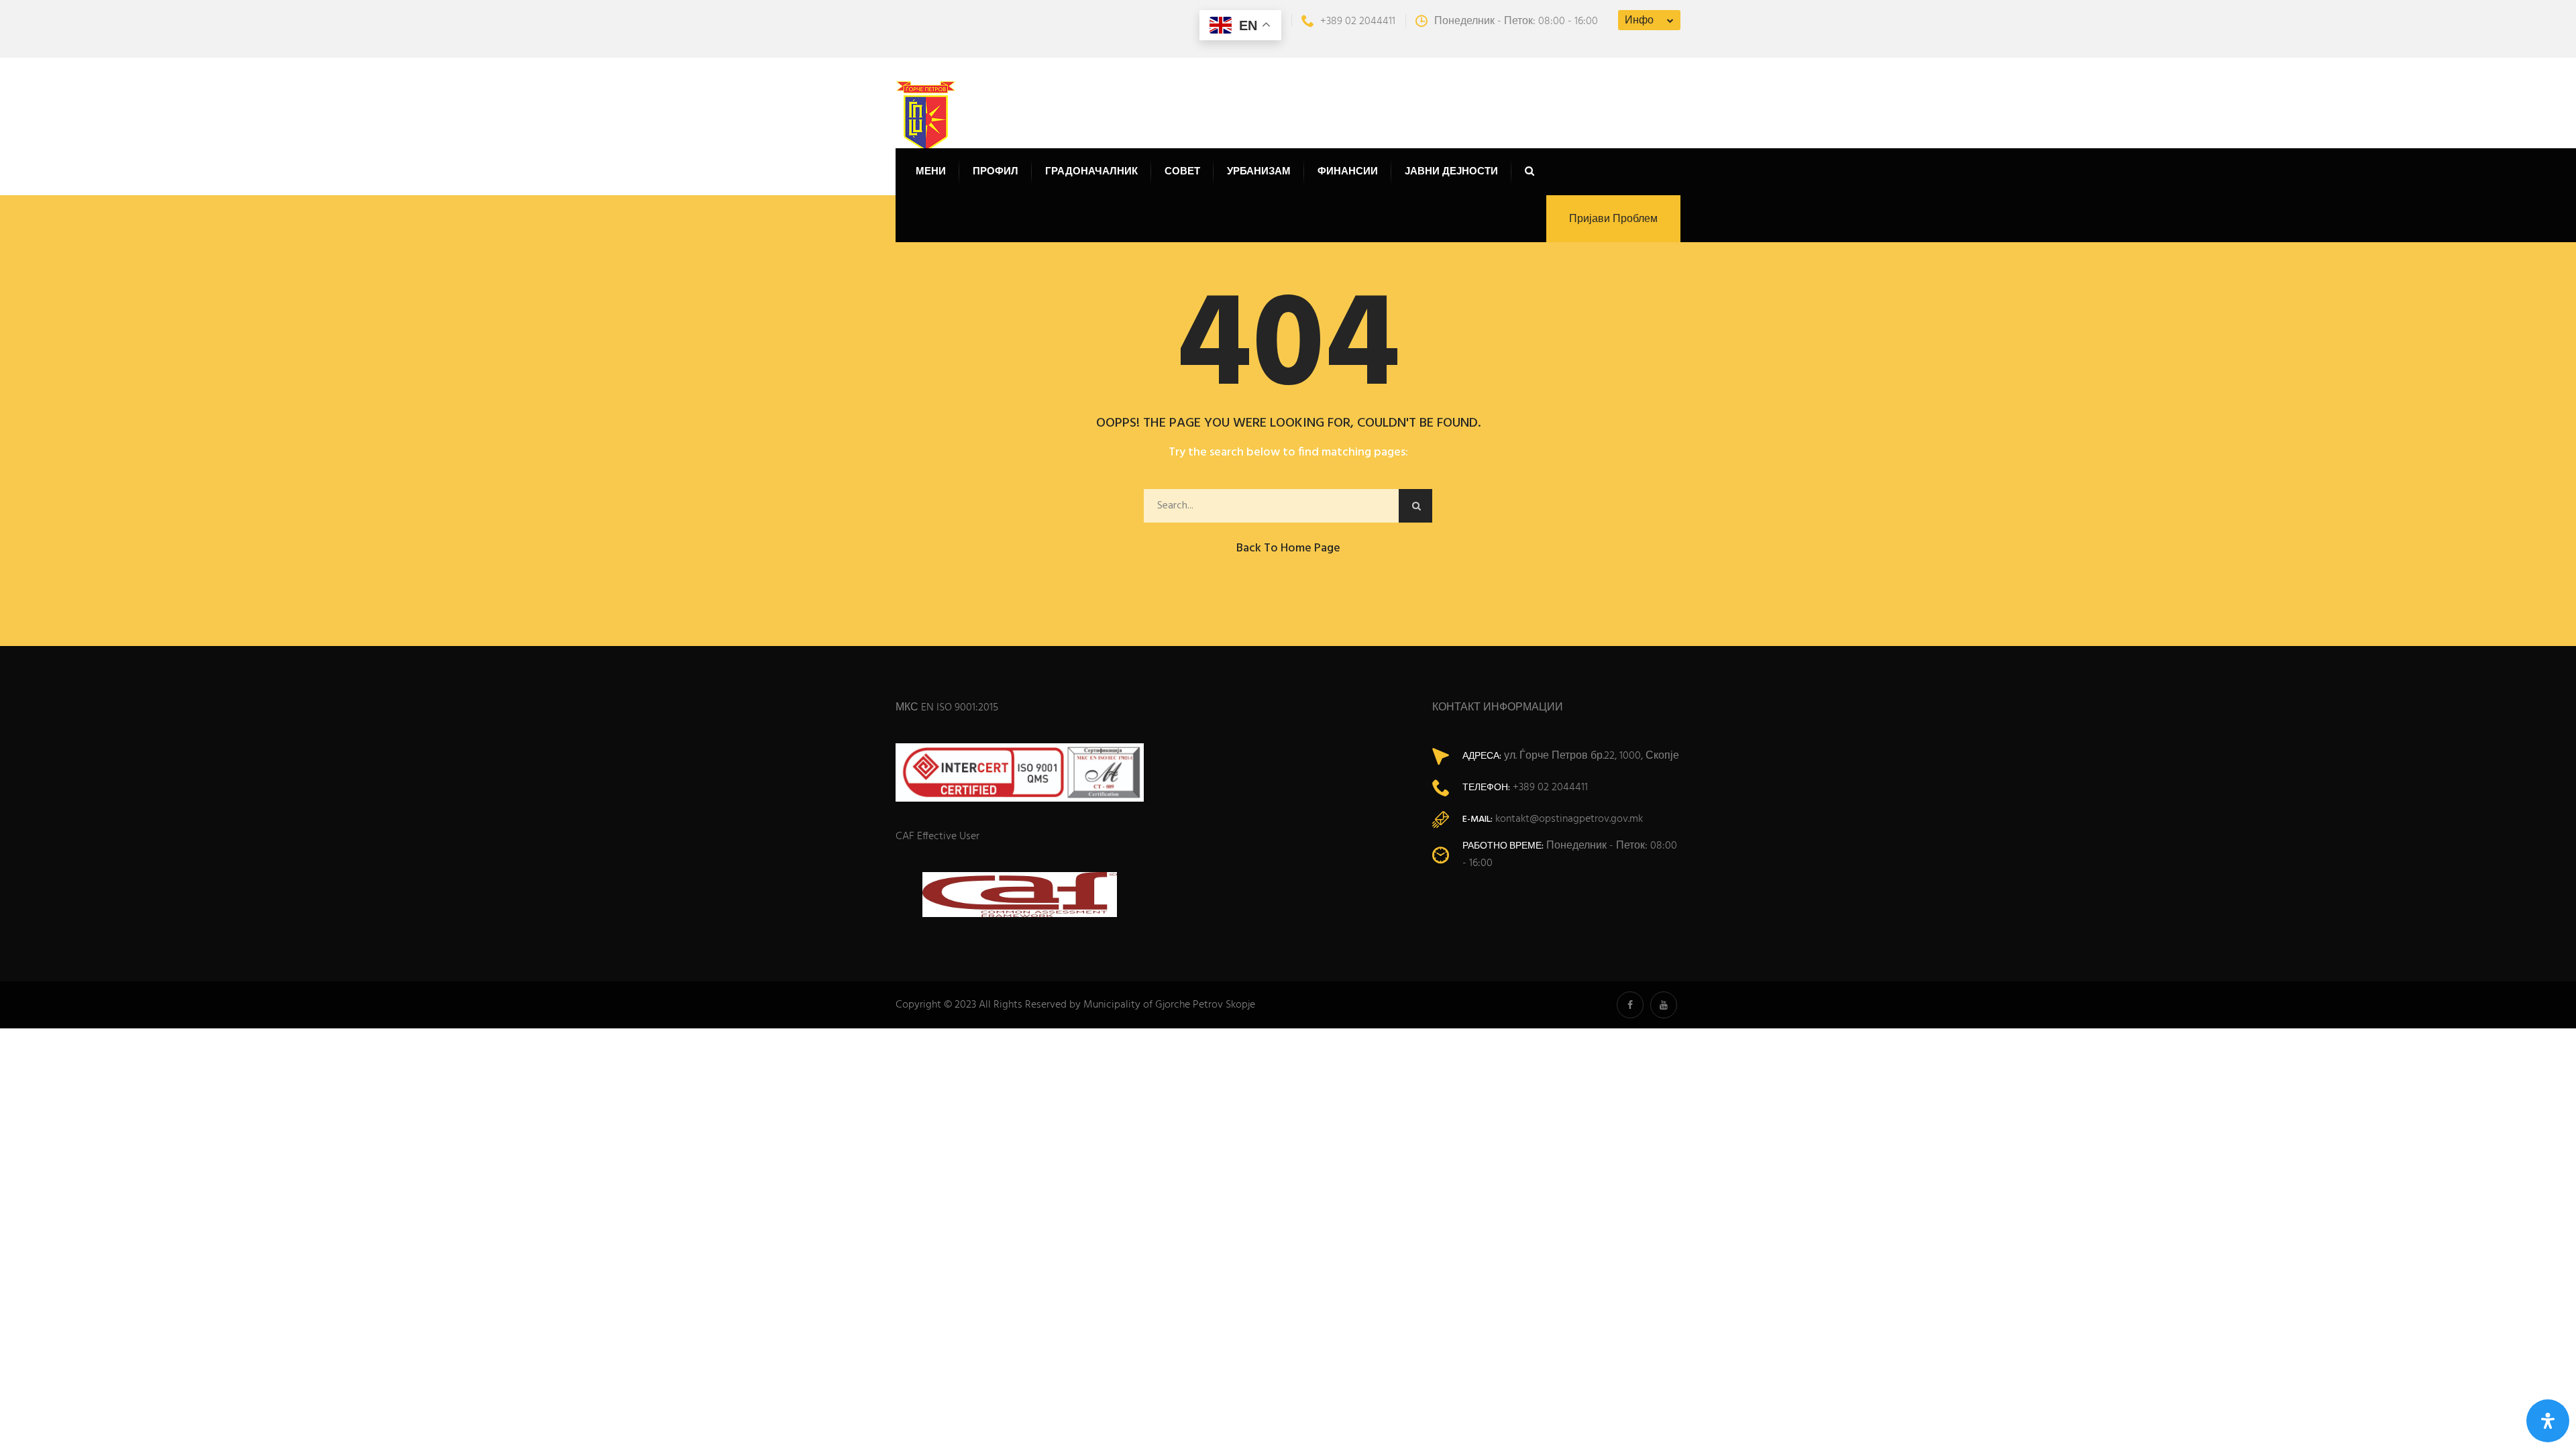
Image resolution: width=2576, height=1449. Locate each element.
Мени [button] (931, 172)
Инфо (1639, 21)
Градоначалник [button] (1091, 172)
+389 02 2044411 (1358, 21)
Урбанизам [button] (1259, 172)
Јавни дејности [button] (1451, 172)
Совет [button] (1182, 172)
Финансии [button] (1348, 172)
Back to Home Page (1288, 548)
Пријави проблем (1613, 219)
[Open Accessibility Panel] (2548, 1421)
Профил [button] (996, 172)
